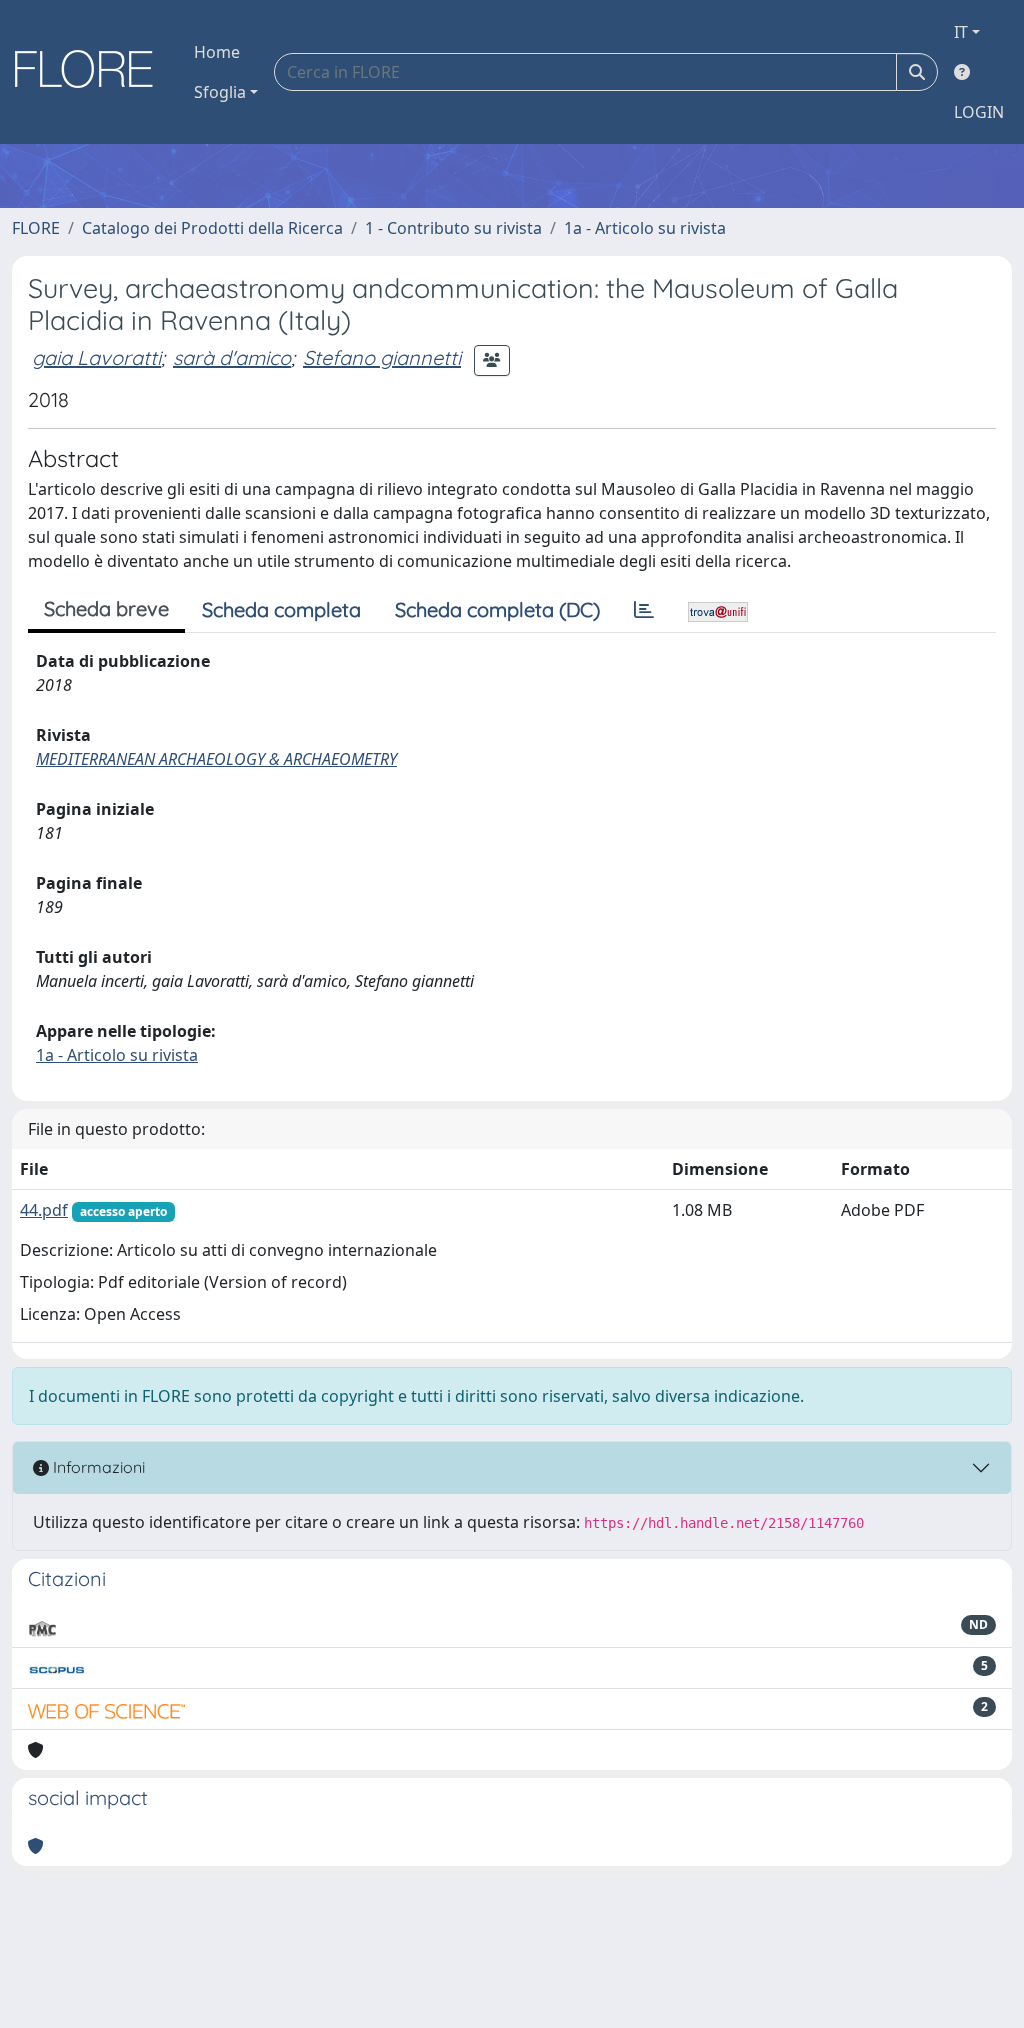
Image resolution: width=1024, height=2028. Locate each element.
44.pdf (44, 1210)
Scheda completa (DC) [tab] (497, 609)
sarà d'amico (232, 357)
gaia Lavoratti (96, 357)
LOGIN (979, 112)
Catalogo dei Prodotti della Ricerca (212, 228)
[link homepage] (91, 72)
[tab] (644, 610)
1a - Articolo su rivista (645, 228)
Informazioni (97, 1467)
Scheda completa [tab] (281, 609)
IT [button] (961, 32)
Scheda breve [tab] (106, 608)
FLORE (36, 228)
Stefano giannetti (382, 357)
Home (217, 52)
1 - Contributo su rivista (453, 228)
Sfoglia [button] (220, 92)
